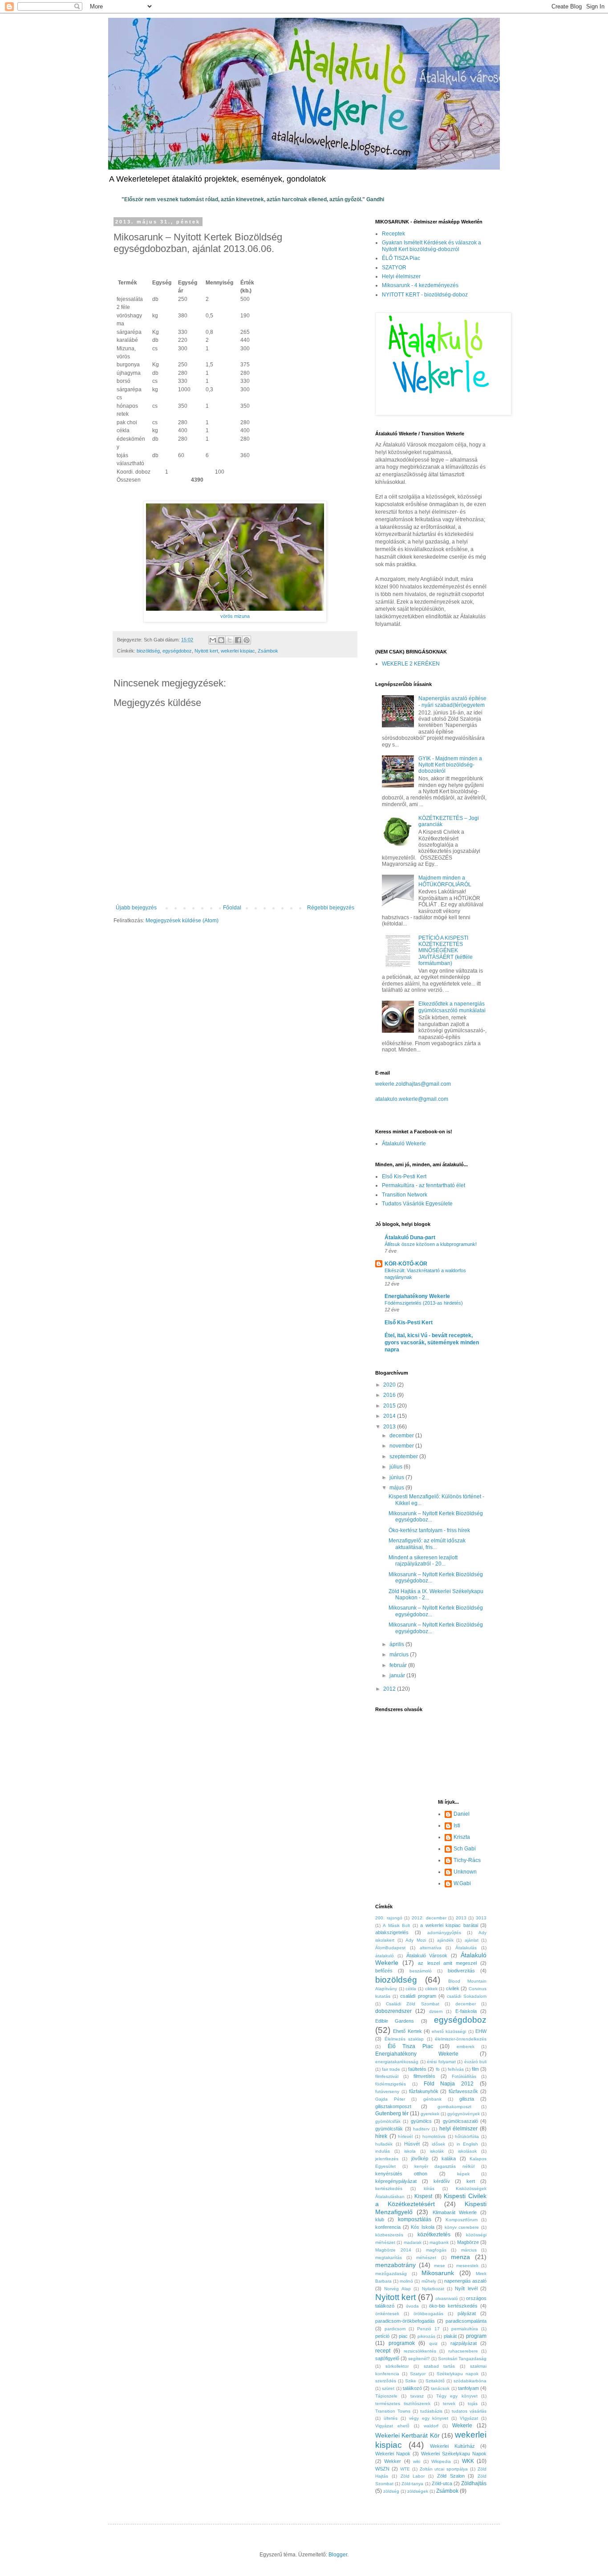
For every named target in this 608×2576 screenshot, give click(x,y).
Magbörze (468, 2242)
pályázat (467, 2313)
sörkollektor (397, 2366)
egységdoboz (177, 651)
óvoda (412, 2306)
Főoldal (232, 908)
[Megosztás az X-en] (230, 640)
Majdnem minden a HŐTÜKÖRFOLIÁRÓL (445, 881)
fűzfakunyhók (424, 2091)
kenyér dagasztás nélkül (445, 2166)
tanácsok (440, 2388)
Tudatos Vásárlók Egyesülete (417, 1204)
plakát (450, 2336)
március (400, 1655)
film (475, 2069)
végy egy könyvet (429, 2418)
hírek (381, 2136)
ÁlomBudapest (390, 1948)
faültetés (417, 2069)
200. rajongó (389, 1918)
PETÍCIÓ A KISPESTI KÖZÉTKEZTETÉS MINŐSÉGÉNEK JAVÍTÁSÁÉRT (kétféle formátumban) (446, 951)
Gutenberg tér (392, 2114)
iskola (410, 2151)
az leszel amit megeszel (447, 1963)
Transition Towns (393, 2411)
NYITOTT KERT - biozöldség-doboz (425, 295)
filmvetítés (424, 2076)
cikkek (431, 1989)
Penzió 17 (428, 2329)
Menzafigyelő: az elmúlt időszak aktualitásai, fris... (427, 1544)
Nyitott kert (206, 651)
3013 (481, 1918)
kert (471, 2181)
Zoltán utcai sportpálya (444, 2469)
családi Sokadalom (467, 1996)
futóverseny (387, 2091)
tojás (473, 2404)
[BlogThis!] (221, 640)
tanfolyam (468, 2388)
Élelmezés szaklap (404, 2039)
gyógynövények (464, 2114)
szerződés (386, 2381)
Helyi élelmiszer (401, 276)
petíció (382, 2336)
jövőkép (420, 2158)
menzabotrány (395, 2265)
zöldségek (418, 2491)
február (399, 1665)
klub (380, 2219)
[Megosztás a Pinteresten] (247, 640)
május (397, 1488)
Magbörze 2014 (393, 2250)
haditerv (421, 2129)
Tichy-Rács (467, 1860)
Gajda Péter (390, 2099)
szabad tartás (440, 2366)
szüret (388, 2388)
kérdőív (442, 2181)
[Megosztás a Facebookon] (238, 640)
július (397, 1467)
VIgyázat (469, 2418)
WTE (405, 2469)
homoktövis (434, 2136)
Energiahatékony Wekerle (417, 1296)
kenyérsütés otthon (401, 2174)
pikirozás (426, 2336)
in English (468, 2144)
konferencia (388, 2227)
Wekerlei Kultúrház (452, 2446)
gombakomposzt (454, 2107)
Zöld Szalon (451, 2476)
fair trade (391, 2069)
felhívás (456, 2069)
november (402, 1446)
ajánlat (472, 1940)
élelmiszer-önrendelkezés (461, 2039)
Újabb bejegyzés (136, 908)
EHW (481, 2031)
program (476, 2336)
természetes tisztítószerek (403, 2404)
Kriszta (462, 1837)
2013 (390, 1427)
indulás (383, 2151)
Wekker (393, 2461)
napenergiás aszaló (465, 2281)
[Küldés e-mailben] (213, 640)
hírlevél (405, 2136)
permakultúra (465, 2329)
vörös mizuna (235, 616)
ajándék (445, 1940)
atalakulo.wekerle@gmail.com (412, 1099)
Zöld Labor (413, 2476)
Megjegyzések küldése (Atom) (182, 921)
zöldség (391, 2491)
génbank (432, 2099)
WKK (468, 2461)
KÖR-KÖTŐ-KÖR (406, 1264)
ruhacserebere (463, 2351)
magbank (439, 2242)
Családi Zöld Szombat (412, 2004)
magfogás (436, 2250)
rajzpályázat (464, 2343)
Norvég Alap (397, 2289)
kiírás (429, 2189)
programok (402, 2343)
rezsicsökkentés (420, 2351)
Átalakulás (466, 1948)
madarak (413, 2242)
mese (440, 2266)
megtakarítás (389, 2258)
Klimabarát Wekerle (455, 2212)
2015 (390, 1406)
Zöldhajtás (474, 2483)
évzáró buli (476, 2062)
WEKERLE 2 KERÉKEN (411, 664)
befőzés (384, 1971)
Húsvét (412, 2144)
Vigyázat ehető (392, 2426)
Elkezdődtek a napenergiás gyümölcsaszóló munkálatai (452, 1007)
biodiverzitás (461, 1971)
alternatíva (431, 1948)
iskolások (467, 2151)
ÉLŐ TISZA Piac (401, 258)
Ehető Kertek (407, 2031)
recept (383, 2351)
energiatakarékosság (397, 2062)
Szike (411, 2381)
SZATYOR (394, 268)
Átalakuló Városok (427, 1955)
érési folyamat (441, 2062)
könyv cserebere (462, 2227)
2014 (390, 1416)
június (397, 1477)
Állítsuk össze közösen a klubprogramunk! (431, 1244)
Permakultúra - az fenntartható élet (424, 1185)
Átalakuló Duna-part (410, 1237)
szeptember (404, 1456)
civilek (453, 1988)
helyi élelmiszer (459, 2129)
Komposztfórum (462, 2220)
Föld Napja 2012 (449, 2084)
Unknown (465, 1872)
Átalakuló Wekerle (404, 1144)
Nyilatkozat (433, 2289)
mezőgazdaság (391, 2274)
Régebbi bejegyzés (331, 908)
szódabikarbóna (470, 2381)
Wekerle (462, 2426)
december (402, 1436)
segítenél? (419, 2359)
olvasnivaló (447, 2298)
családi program (418, 1996)
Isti (457, 1826)
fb (438, 2069)
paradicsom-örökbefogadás (405, 2321)
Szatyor (418, 2374)
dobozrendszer (393, 2011)
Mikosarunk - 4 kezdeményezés (420, 285)
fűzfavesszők (463, 2091)
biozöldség (148, 651)
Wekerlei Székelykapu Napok (454, 2454)
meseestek (467, 2266)
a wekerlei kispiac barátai (449, 1925)
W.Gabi (462, 1883)
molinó (406, 2281)
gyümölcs (421, 2121)
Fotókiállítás (464, 2076)
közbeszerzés (389, 2235)
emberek (466, 2047)
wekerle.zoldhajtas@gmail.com (413, 1084)
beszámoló (421, 1971)
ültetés (391, 2418)
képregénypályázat (396, 2181)
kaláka (449, 2158)
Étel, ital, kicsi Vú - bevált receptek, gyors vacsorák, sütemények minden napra (432, 1343)
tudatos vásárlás (469, 2411)
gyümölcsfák (389, 2129)
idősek (438, 2144)
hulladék (384, 2144)
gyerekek (430, 2114)
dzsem (436, 2011)
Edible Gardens (395, 2021)
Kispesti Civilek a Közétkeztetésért (431, 2200)
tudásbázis (431, 2411)
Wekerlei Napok (393, 2454)
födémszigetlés (391, 2084)
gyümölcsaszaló (460, 2121)
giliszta (467, 2099)
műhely (429, 2281)
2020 (390, 1385)
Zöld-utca (442, 2483)
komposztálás (415, 2219)
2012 (390, 1689)
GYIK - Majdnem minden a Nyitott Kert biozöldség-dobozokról (450, 765)
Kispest (423, 2196)
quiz (433, 2343)
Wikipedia (441, 2461)
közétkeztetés (434, 2235)
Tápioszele (386, 2396)
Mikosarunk (438, 2273)
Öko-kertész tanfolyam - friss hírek (429, 1530)
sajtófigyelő (387, 2358)
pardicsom (395, 2329)
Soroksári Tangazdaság (462, 2359)
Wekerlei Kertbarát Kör (407, 2435)
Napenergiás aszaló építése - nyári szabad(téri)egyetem (452, 702)
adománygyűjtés (444, 1933)
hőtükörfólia (467, 2136)
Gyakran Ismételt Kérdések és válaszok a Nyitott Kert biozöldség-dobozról (432, 246)
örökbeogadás (428, 2314)
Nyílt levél (466, 2288)
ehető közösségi (449, 2031)
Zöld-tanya (412, 2484)
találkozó (412, 2388)
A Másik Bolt (396, 1925)
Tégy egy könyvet (457, 2396)
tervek (449, 2404)
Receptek (393, 234)
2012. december (429, 1918)
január (398, 1675)
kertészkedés (389, 2189)
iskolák (437, 2151)
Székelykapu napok (458, 2374)
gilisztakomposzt (393, 2106)
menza (460, 2257)
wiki (417, 2461)
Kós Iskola (423, 2227)
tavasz (417, 2396)
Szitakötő (435, 2381)
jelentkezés (387, 2159)
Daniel (462, 1814)
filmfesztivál (387, 2076)
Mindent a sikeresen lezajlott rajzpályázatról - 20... (423, 1561)
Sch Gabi (465, 1849)
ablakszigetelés (392, 1932)
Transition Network (405, 1195)
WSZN (382, 2469)
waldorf (431, 2426)
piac (403, 2336)
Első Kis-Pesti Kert (404, 1176)
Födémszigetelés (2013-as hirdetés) (424, 1303)
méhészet (426, 2258)
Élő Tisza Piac (410, 2046)
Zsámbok (268, 651)
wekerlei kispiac (238, 651)
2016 (390, 1395)
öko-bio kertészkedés (453, 2306)
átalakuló (385, 1956)
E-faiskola (466, 2011)
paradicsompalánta (466, 2321)
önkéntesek (387, 2314)
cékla (411, 1989)
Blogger (338, 2555)
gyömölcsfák (388, 2121)
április (397, 1644)
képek (463, 2174)
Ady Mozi (416, 1940)
